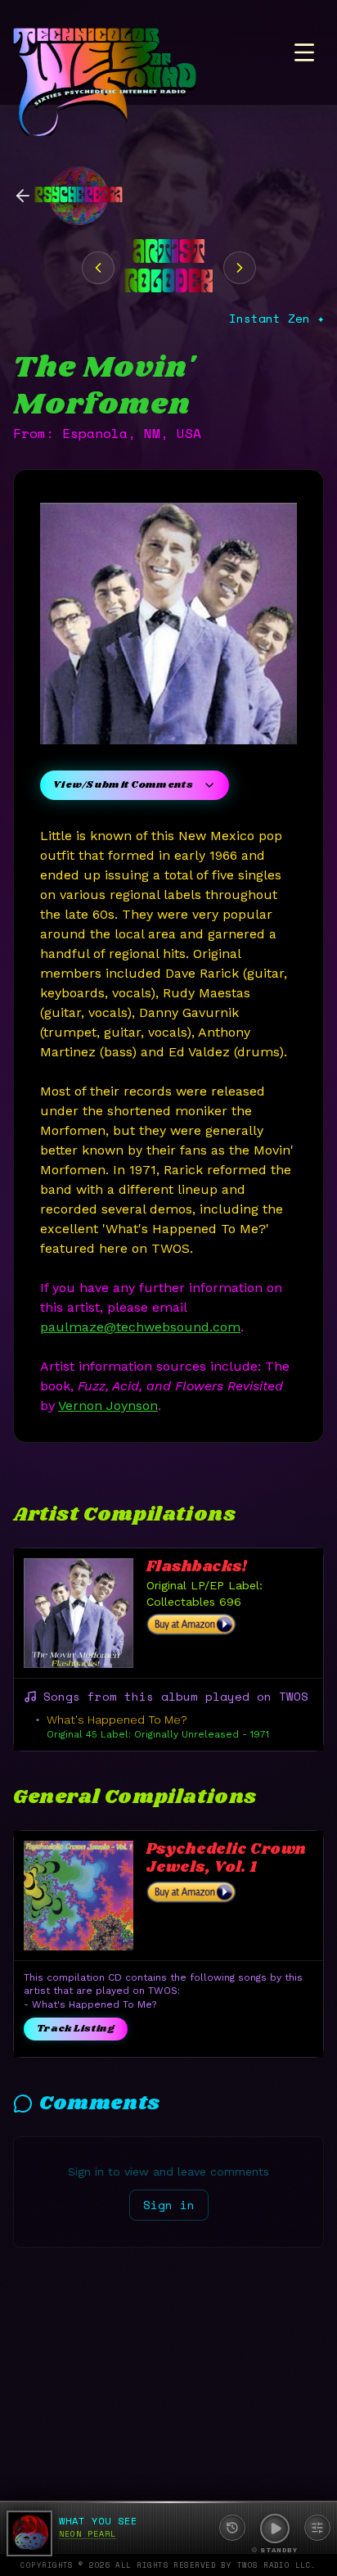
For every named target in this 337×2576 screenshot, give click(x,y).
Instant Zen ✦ (276, 319)
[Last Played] (232, 2528)
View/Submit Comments (123, 785)
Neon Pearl (88, 2534)
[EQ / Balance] (317, 2528)
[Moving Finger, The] (240, 268)
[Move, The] (98, 268)
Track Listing (76, 2029)
